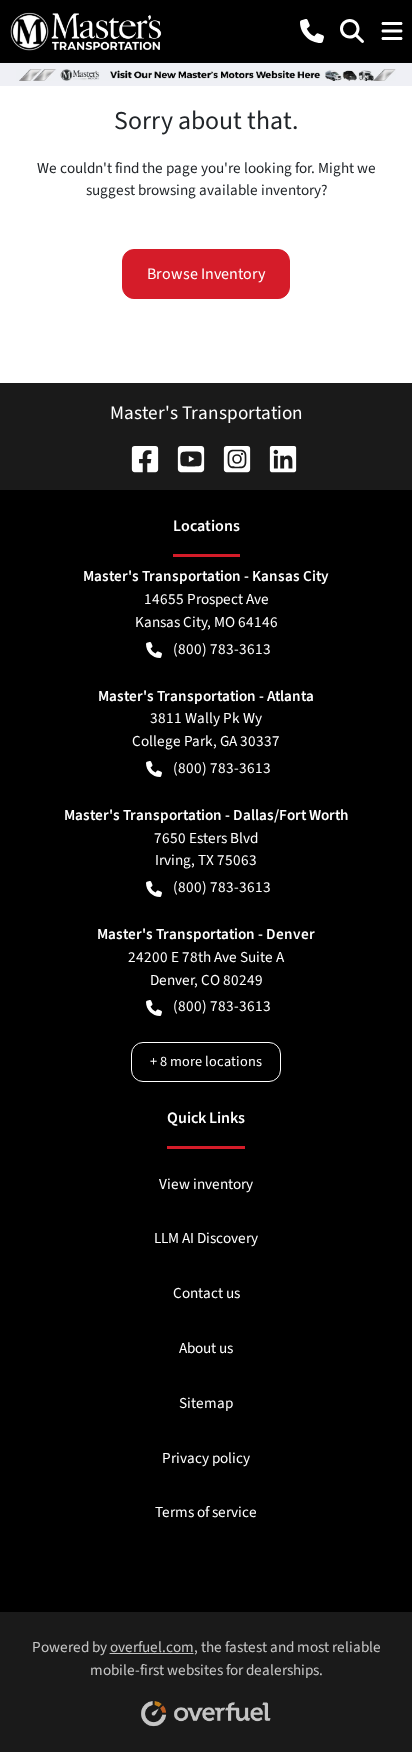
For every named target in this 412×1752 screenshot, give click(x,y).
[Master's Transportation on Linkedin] (275, 458)
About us (206, 1348)
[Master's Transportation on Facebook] (137, 458)
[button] (312, 31)
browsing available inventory (229, 190)
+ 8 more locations (206, 1061)
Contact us (206, 1293)
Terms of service (206, 1512)
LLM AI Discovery (206, 1238)
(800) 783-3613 (222, 649)
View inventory (206, 1184)
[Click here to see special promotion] (206, 74)
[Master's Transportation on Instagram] (229, 458)
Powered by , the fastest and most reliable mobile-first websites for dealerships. (206, 1658)
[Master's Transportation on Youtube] (183, 458)
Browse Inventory (206, 274)
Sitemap (206, 1403)
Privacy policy (206, 1458)
